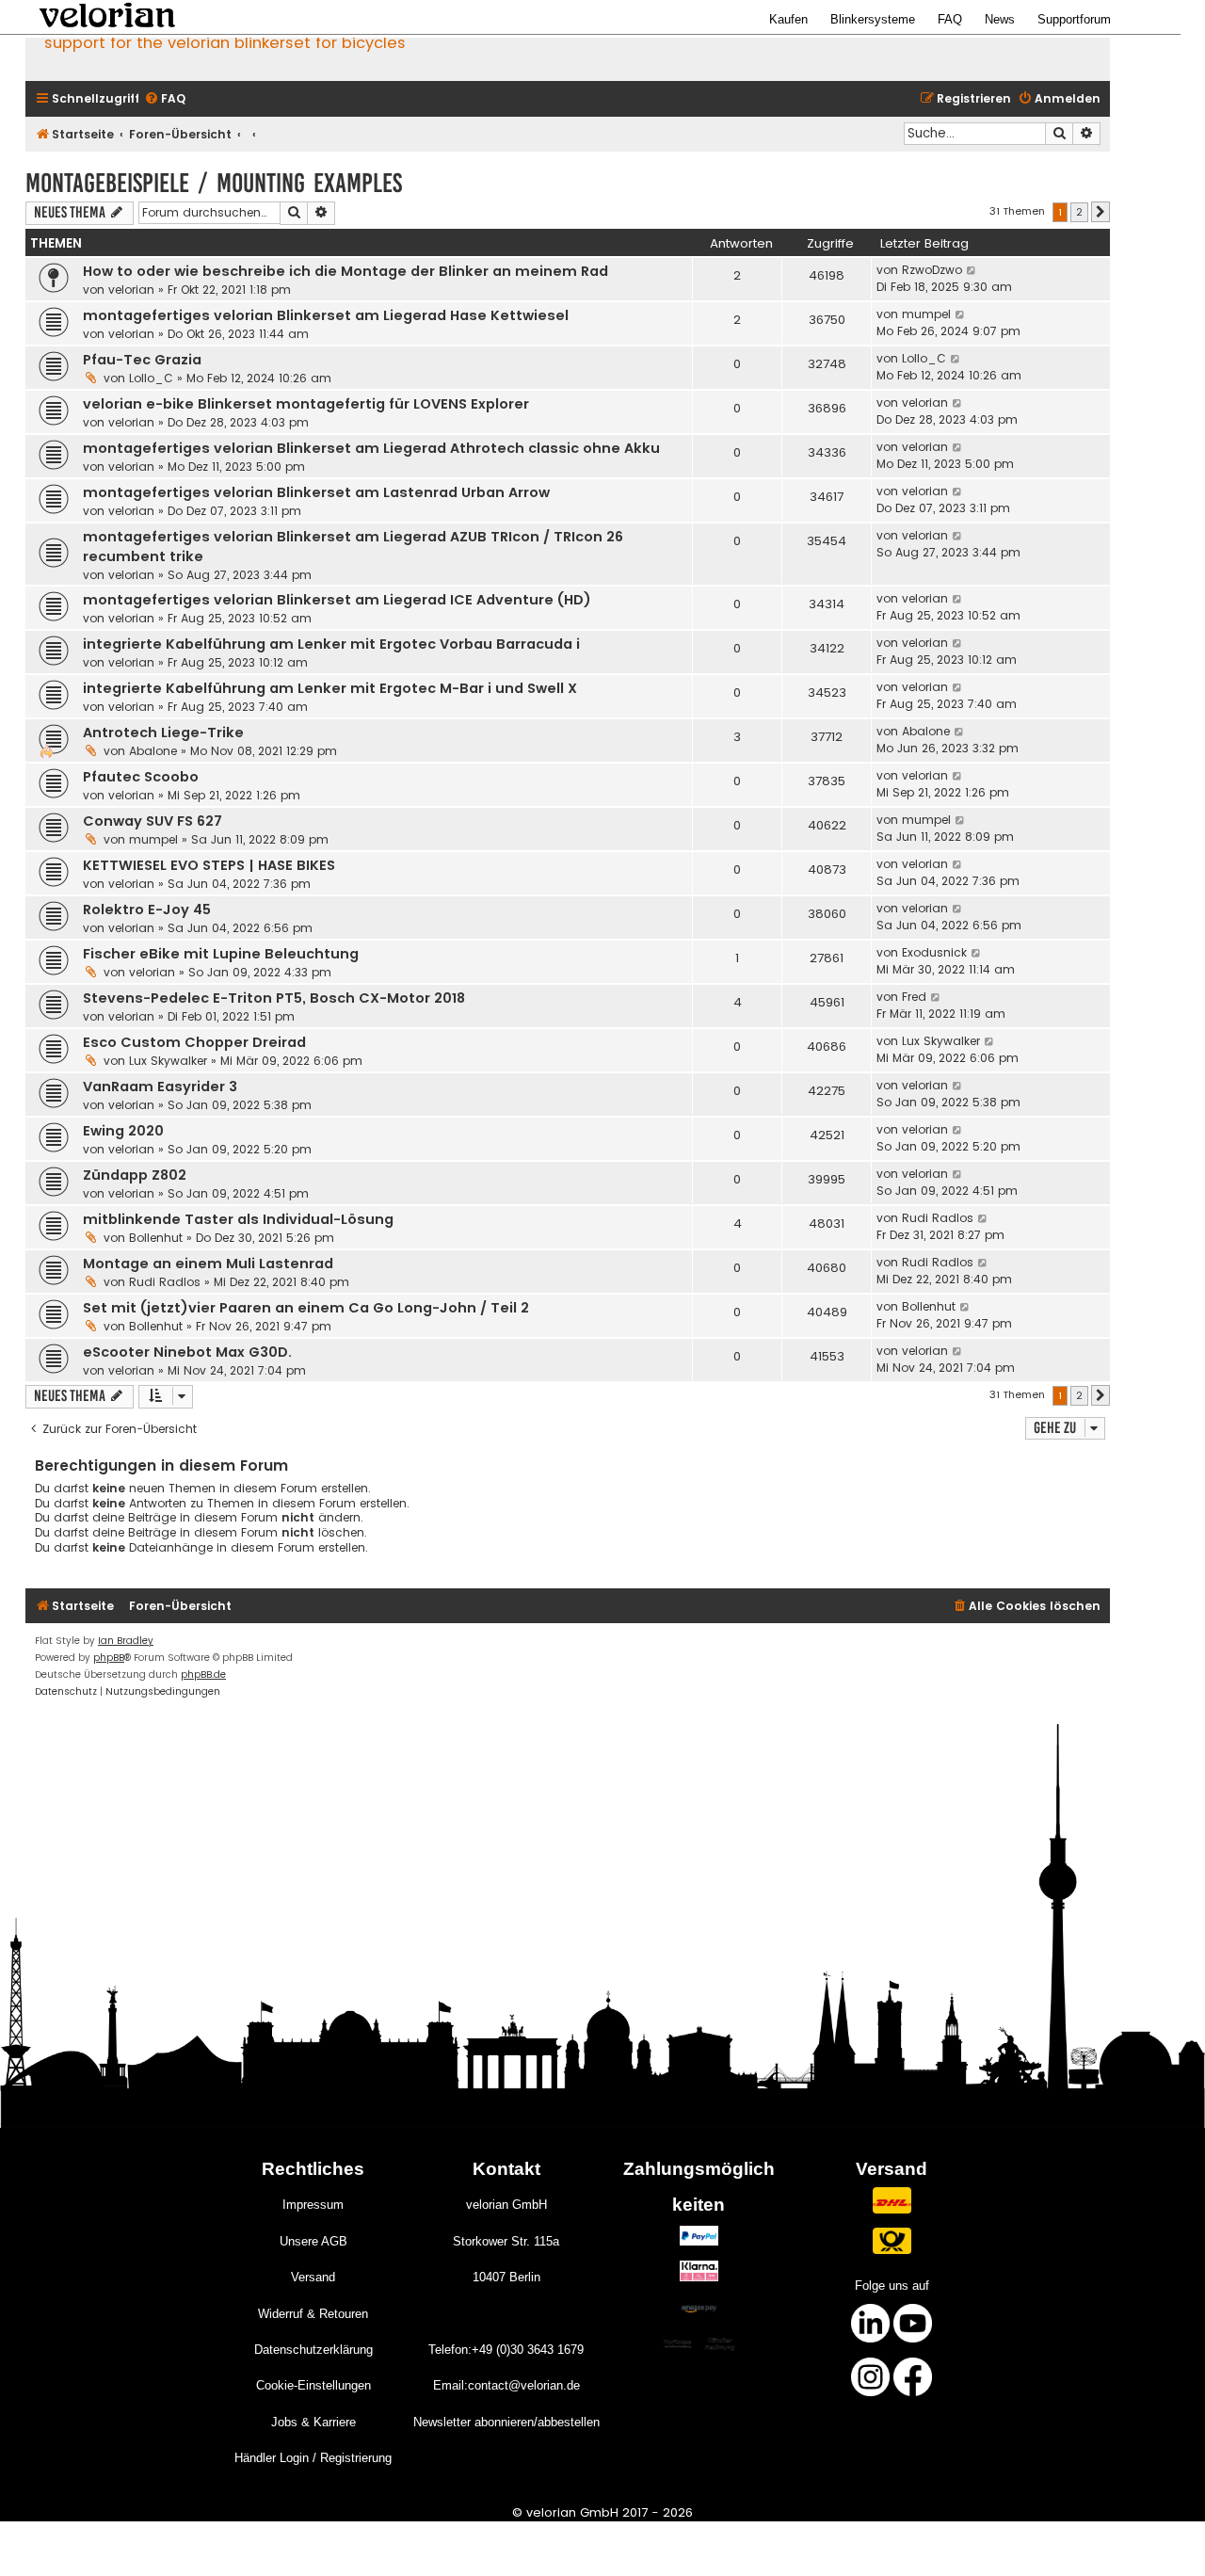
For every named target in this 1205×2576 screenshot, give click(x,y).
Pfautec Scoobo (141, 777)
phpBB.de (203, 1674)
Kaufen (788, 19)
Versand (313, 2277)
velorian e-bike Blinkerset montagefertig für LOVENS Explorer (306, 404)
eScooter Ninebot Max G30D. (187, 1352)
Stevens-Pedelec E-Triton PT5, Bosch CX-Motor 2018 (274, 998)
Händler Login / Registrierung (313, 2458)
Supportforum (1074, 19)
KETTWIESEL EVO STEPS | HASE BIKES (209, 865)
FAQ (950, 19)
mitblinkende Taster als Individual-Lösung (238, 1219)
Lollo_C (151, 378)
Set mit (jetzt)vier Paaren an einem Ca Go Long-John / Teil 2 (306, 1308)
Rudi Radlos (938, 1218)
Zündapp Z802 (135, 1175)
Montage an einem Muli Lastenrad (208, 1264)
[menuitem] (165, 99)
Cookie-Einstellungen (313, 2385)
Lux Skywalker (168, 1061)
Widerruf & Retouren (313, 2314)
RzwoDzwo (932, 270)
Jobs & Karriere (313, 2422)
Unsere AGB (313, 2241)
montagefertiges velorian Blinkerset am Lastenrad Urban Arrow (316, 492)
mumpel (926, 314)
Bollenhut (156, 1238)
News (1000, 19)
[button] (1101, 212)
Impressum (313, 2205)
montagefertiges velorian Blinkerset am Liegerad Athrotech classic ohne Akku (371, 448)
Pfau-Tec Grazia (142, 360)
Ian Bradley (126, 1641)
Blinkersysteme (873, 19)
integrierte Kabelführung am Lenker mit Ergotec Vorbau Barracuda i (331, 644)
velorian (131, 290)
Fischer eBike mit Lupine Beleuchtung (221, 954)
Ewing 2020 (123, 1131)
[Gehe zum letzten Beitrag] (972, 270)
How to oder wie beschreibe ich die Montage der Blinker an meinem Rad (345, 271)
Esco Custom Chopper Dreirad (194, 1042)
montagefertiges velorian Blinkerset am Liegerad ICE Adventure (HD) (337, 600)
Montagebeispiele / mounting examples (214, 183)
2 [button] (1079, 212)
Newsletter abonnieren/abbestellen (506, 2422)
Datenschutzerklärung (313, 2350)
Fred (914, 997)
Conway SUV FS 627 (153, 821)
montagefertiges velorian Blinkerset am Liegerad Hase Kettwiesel (326, 315)
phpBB (109, 1658)
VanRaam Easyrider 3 (160, 1087)
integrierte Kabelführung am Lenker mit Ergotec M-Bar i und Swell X (330, 688)
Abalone (153, 751)
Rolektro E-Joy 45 (147, 910)
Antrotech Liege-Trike (163, 733)
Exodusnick (934, 952)
